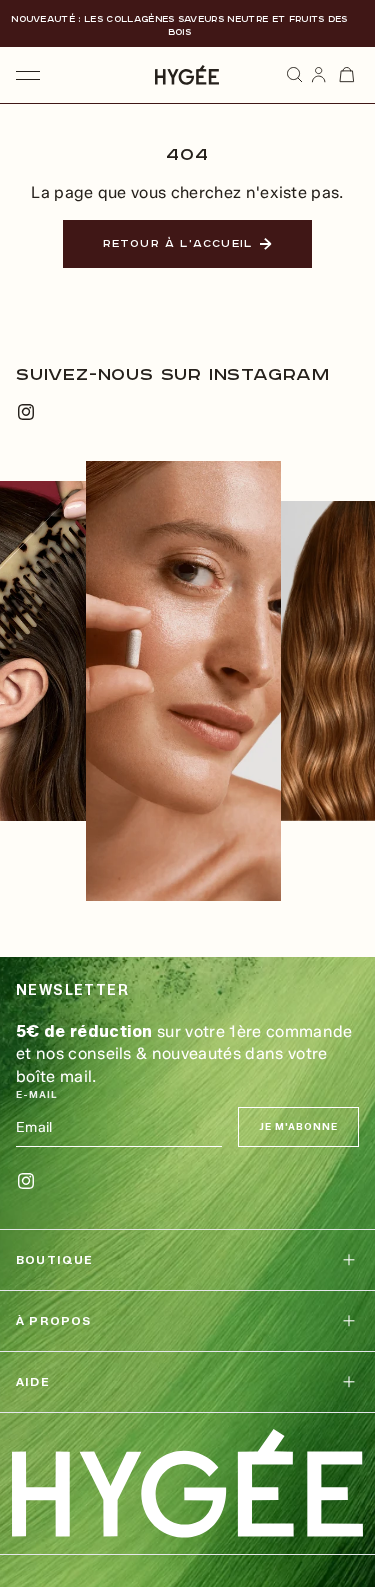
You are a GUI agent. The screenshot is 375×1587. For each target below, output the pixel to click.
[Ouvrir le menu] (28, 75)
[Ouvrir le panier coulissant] (347, 75)
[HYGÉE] (187, 1483)
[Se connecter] (319, 75)
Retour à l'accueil (178, 244)
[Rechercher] (295, 75)
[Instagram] (26, 412)
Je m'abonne (298, 1126)
